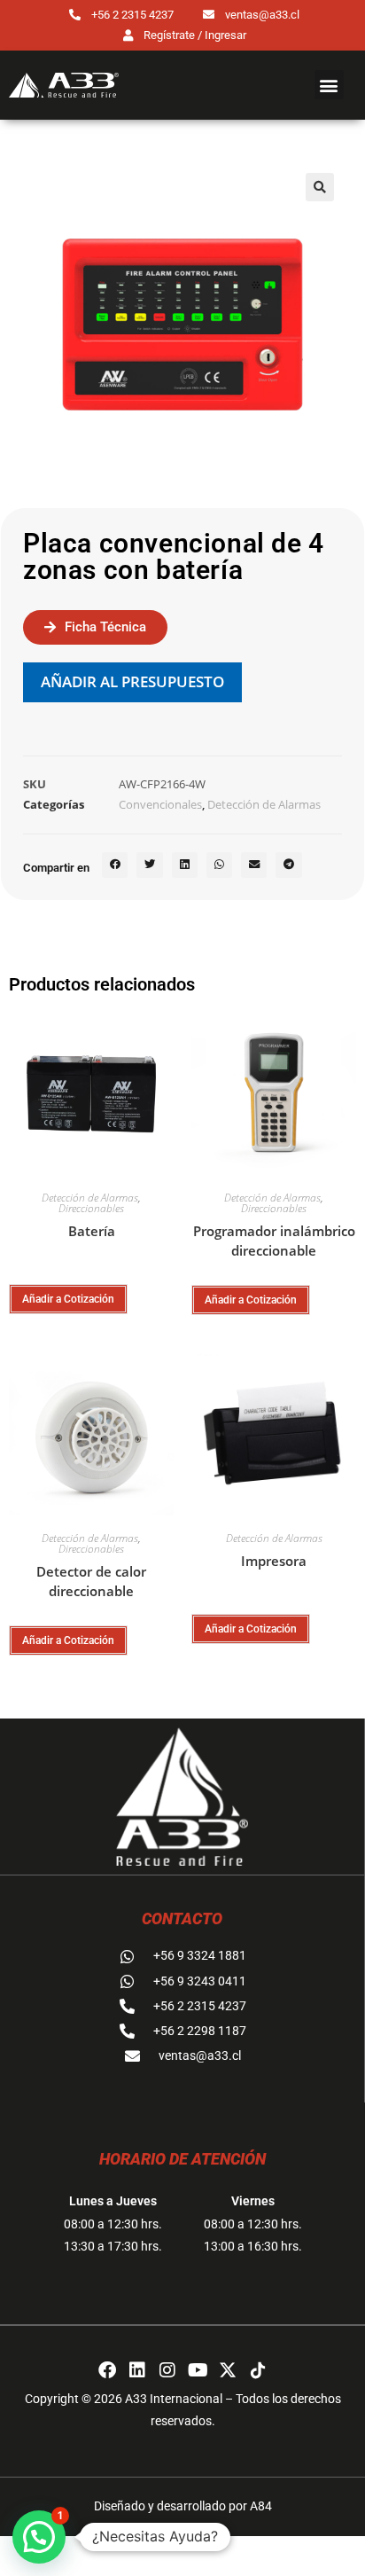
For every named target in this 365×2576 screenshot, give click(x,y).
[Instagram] (167, 2370)
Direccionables (91, 1208)
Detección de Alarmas (264, 804)
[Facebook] (107, 2370)
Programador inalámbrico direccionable (274, 1241)
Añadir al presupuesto (132, 681)
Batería (92, 1231)
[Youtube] (198, 2370)
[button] (329, 85)
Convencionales (160, 804)
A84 (261, 2506)
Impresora (274, 1561)
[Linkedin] (137, 2370)
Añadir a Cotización (68, 1299)
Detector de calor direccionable (91, 1582)
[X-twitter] (228, 2370)
